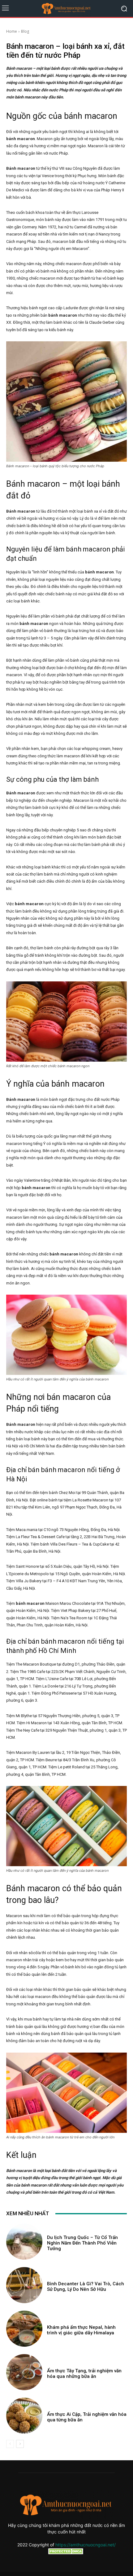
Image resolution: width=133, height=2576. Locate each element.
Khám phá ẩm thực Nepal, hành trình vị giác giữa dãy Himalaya (81, 2330)
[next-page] (20, 2444)
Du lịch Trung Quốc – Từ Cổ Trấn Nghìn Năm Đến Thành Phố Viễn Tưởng (82, 2243)
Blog (25, 31)
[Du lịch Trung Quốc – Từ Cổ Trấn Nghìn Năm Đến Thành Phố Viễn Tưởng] (24, 2242)
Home (12, 31)
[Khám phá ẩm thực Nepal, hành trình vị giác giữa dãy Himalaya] (24, 2329)
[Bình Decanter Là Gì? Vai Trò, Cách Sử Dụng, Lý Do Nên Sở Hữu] (24, 2285)
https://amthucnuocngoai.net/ (86, 2545)
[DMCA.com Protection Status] (66, 2553)
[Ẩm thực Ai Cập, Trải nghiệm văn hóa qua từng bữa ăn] (24, 2416)
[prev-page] (10, 2444)
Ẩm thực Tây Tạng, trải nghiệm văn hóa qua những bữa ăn (84, 2374)
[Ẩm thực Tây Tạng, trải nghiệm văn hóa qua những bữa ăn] (24, 2372)
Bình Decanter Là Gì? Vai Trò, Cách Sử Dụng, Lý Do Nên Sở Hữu (86, 2287)
